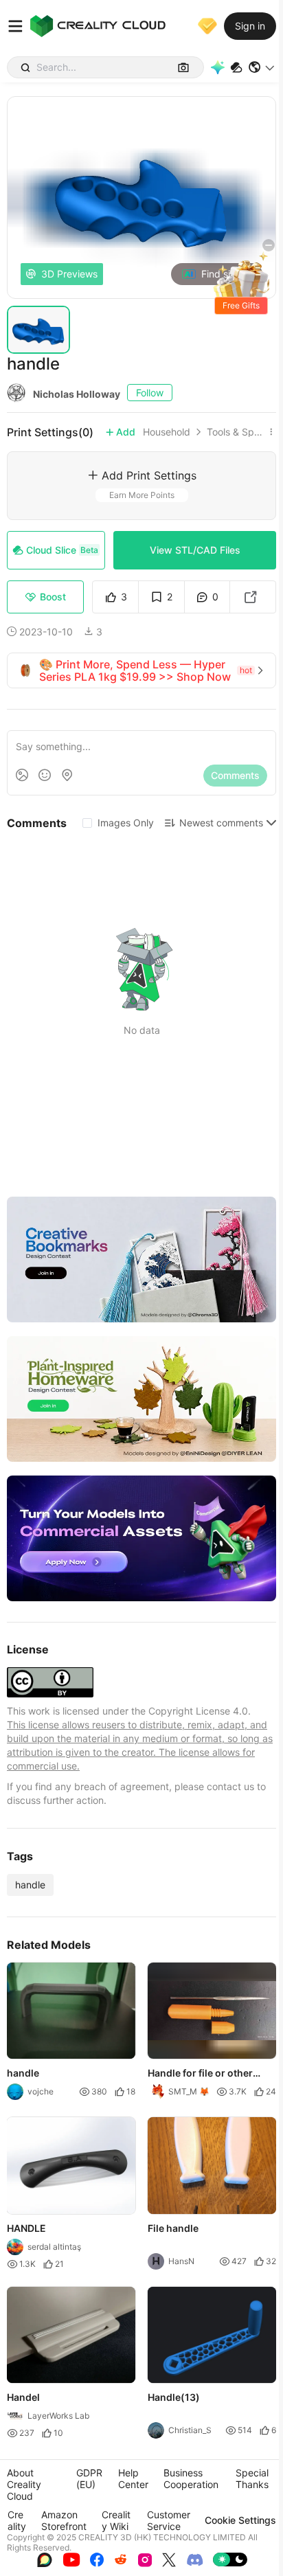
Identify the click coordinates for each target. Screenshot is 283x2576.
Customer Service (169, 2520)
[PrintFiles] (236, 68)
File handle (173, 2228)
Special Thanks (252, 2478)
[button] (262, 67)
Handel (23, 2397)
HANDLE (26, 2228)
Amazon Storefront (64, 2520)
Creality (17, 2520)
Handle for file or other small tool (200, 2075)
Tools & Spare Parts (236, 432)
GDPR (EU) (89, 2478)
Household (167, 432)
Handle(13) (174, 2397)
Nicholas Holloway (77, 394)
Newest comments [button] (221, 823)
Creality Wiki (116, 2520)
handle (30, 1885)
